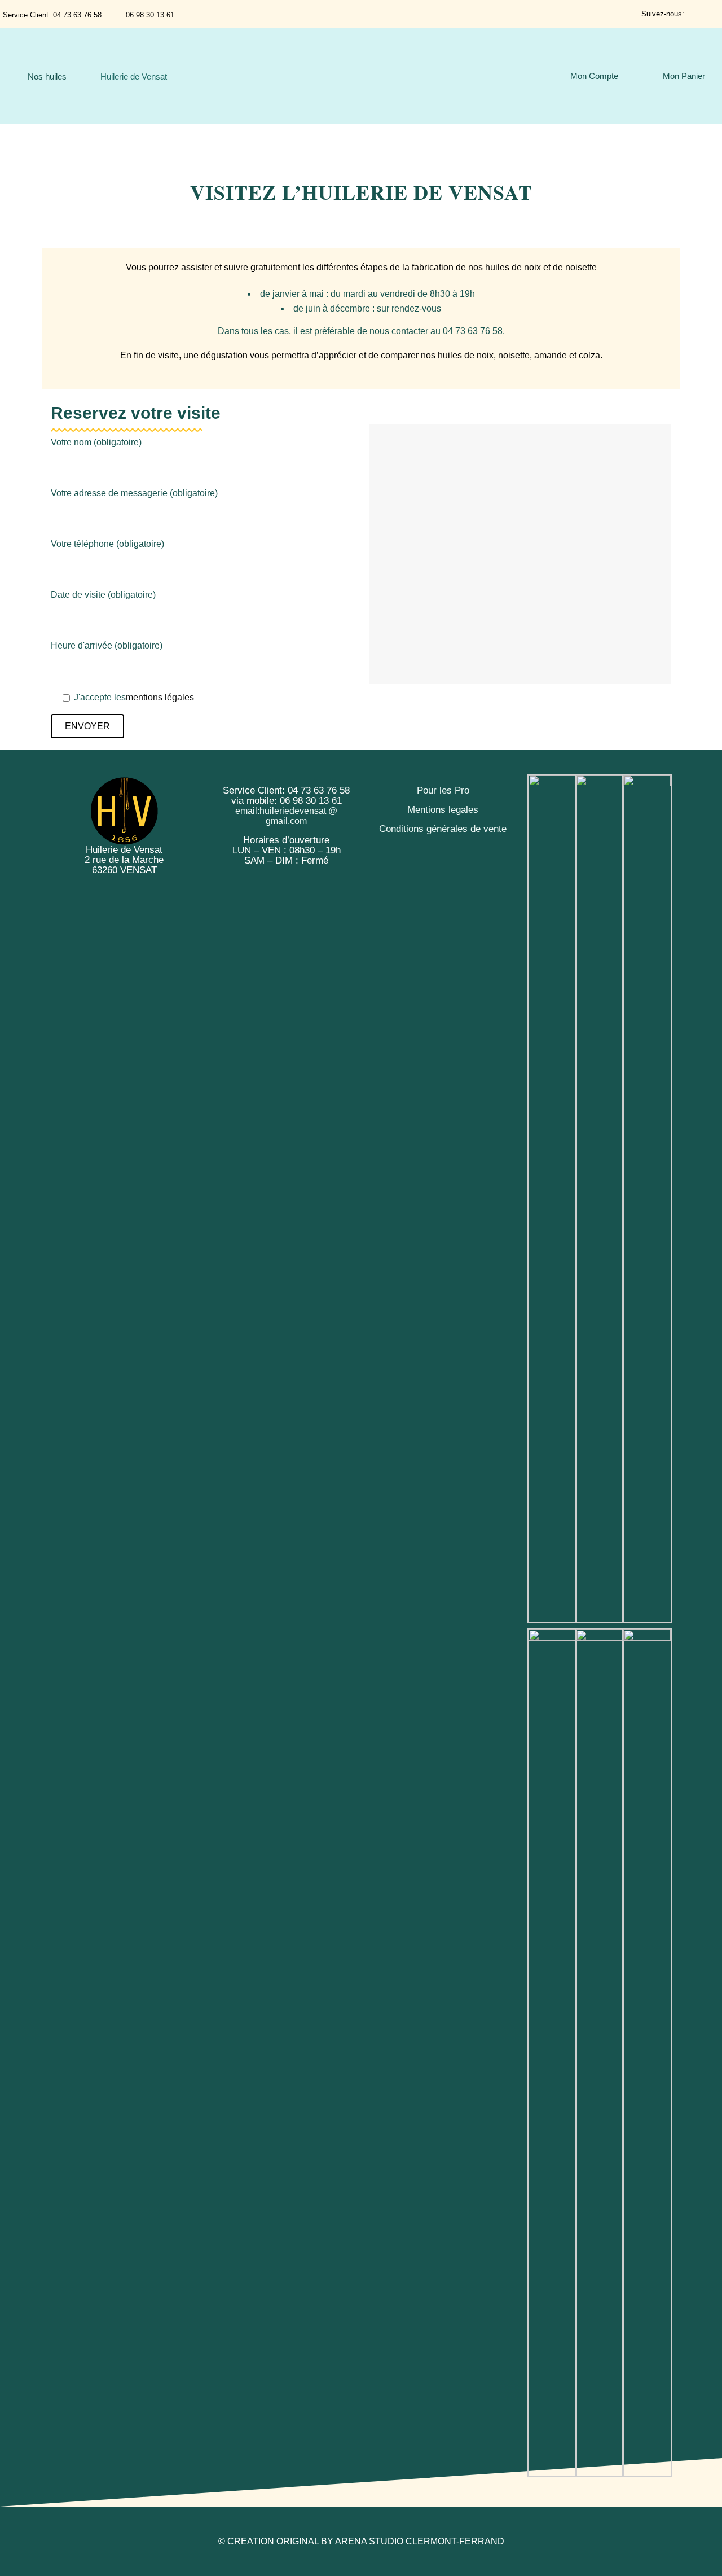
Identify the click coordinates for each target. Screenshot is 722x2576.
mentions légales (160, 697)
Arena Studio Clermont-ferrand (420, 2541)
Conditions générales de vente (443, 829)
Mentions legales (443, 810)
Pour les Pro (443, 790)
